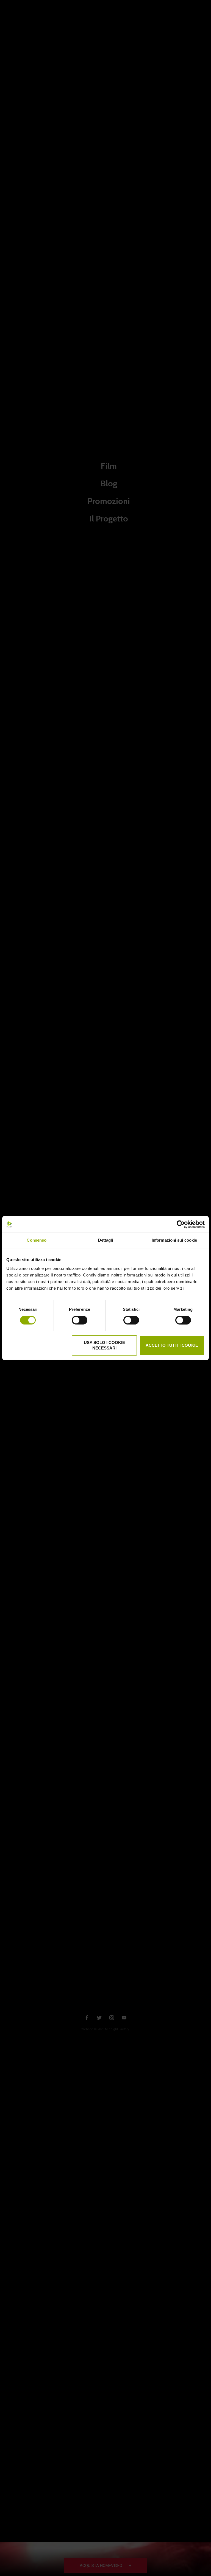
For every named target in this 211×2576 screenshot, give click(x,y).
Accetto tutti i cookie (172, 1345)
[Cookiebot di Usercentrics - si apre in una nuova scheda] (181, 1224)
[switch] (80, 1320)
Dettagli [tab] (106, 1240)
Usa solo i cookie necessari (104, 1345)
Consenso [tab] (37, 1240)
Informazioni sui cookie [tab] (174, 1240)
